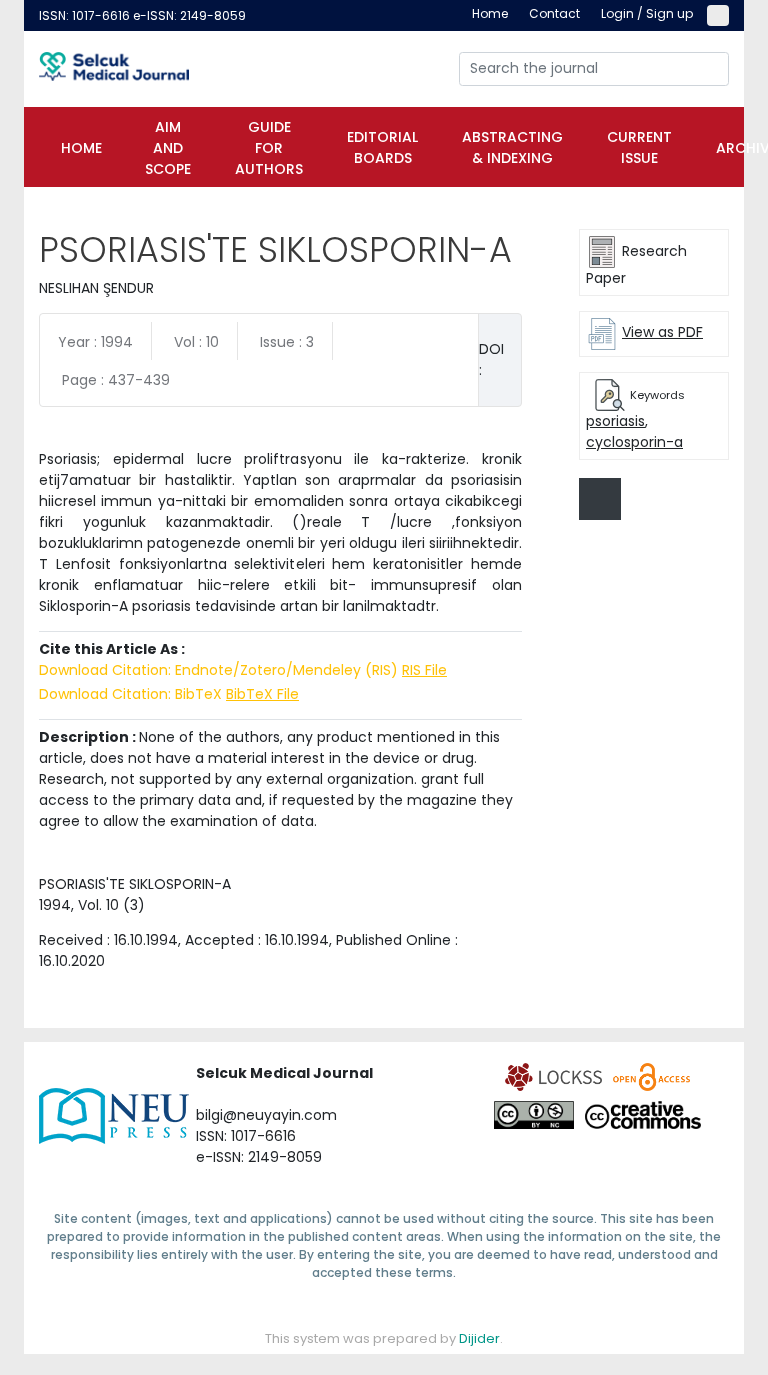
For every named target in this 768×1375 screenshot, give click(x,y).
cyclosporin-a (634, 442)
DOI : (491, 359)
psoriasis (615, 421)
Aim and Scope (168, 148)
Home (81, 148)
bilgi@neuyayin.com (266, 1115)
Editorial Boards (382, 147)
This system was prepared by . (384, 1338)
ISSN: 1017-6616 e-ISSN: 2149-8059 (142, 15)
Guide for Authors (269, 148)
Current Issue (639, 147)
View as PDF (662, 332)
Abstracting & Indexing (512, 147)
